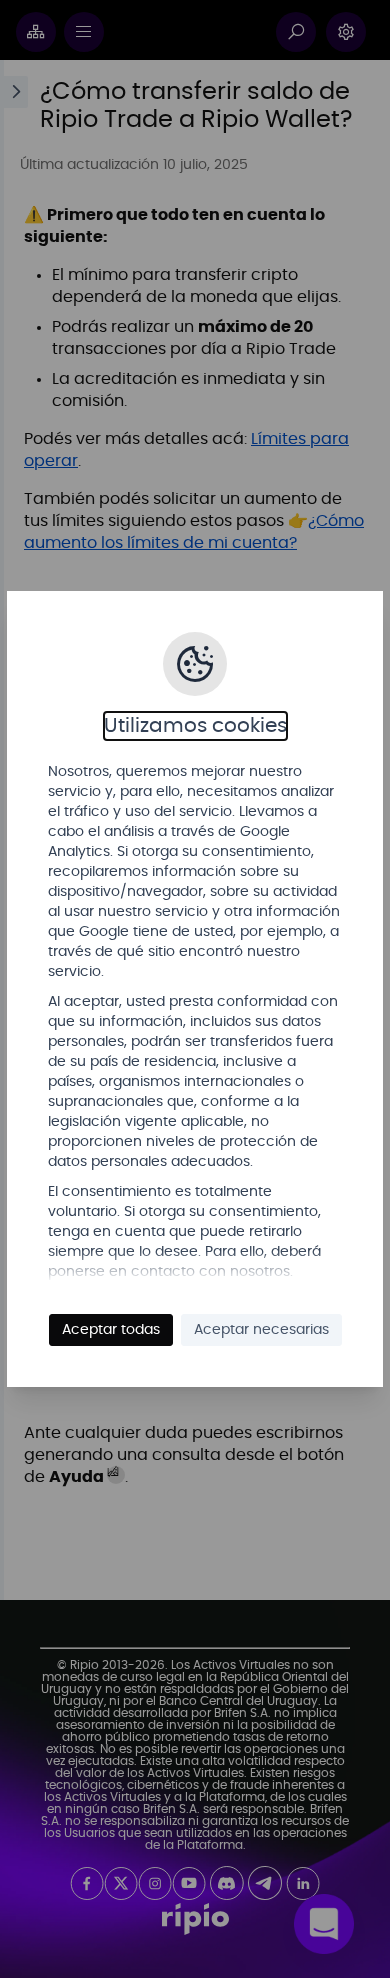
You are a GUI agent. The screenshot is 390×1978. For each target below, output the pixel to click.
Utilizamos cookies (195, 726)
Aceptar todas (111, 1330)
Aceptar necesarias (261, 1330)
